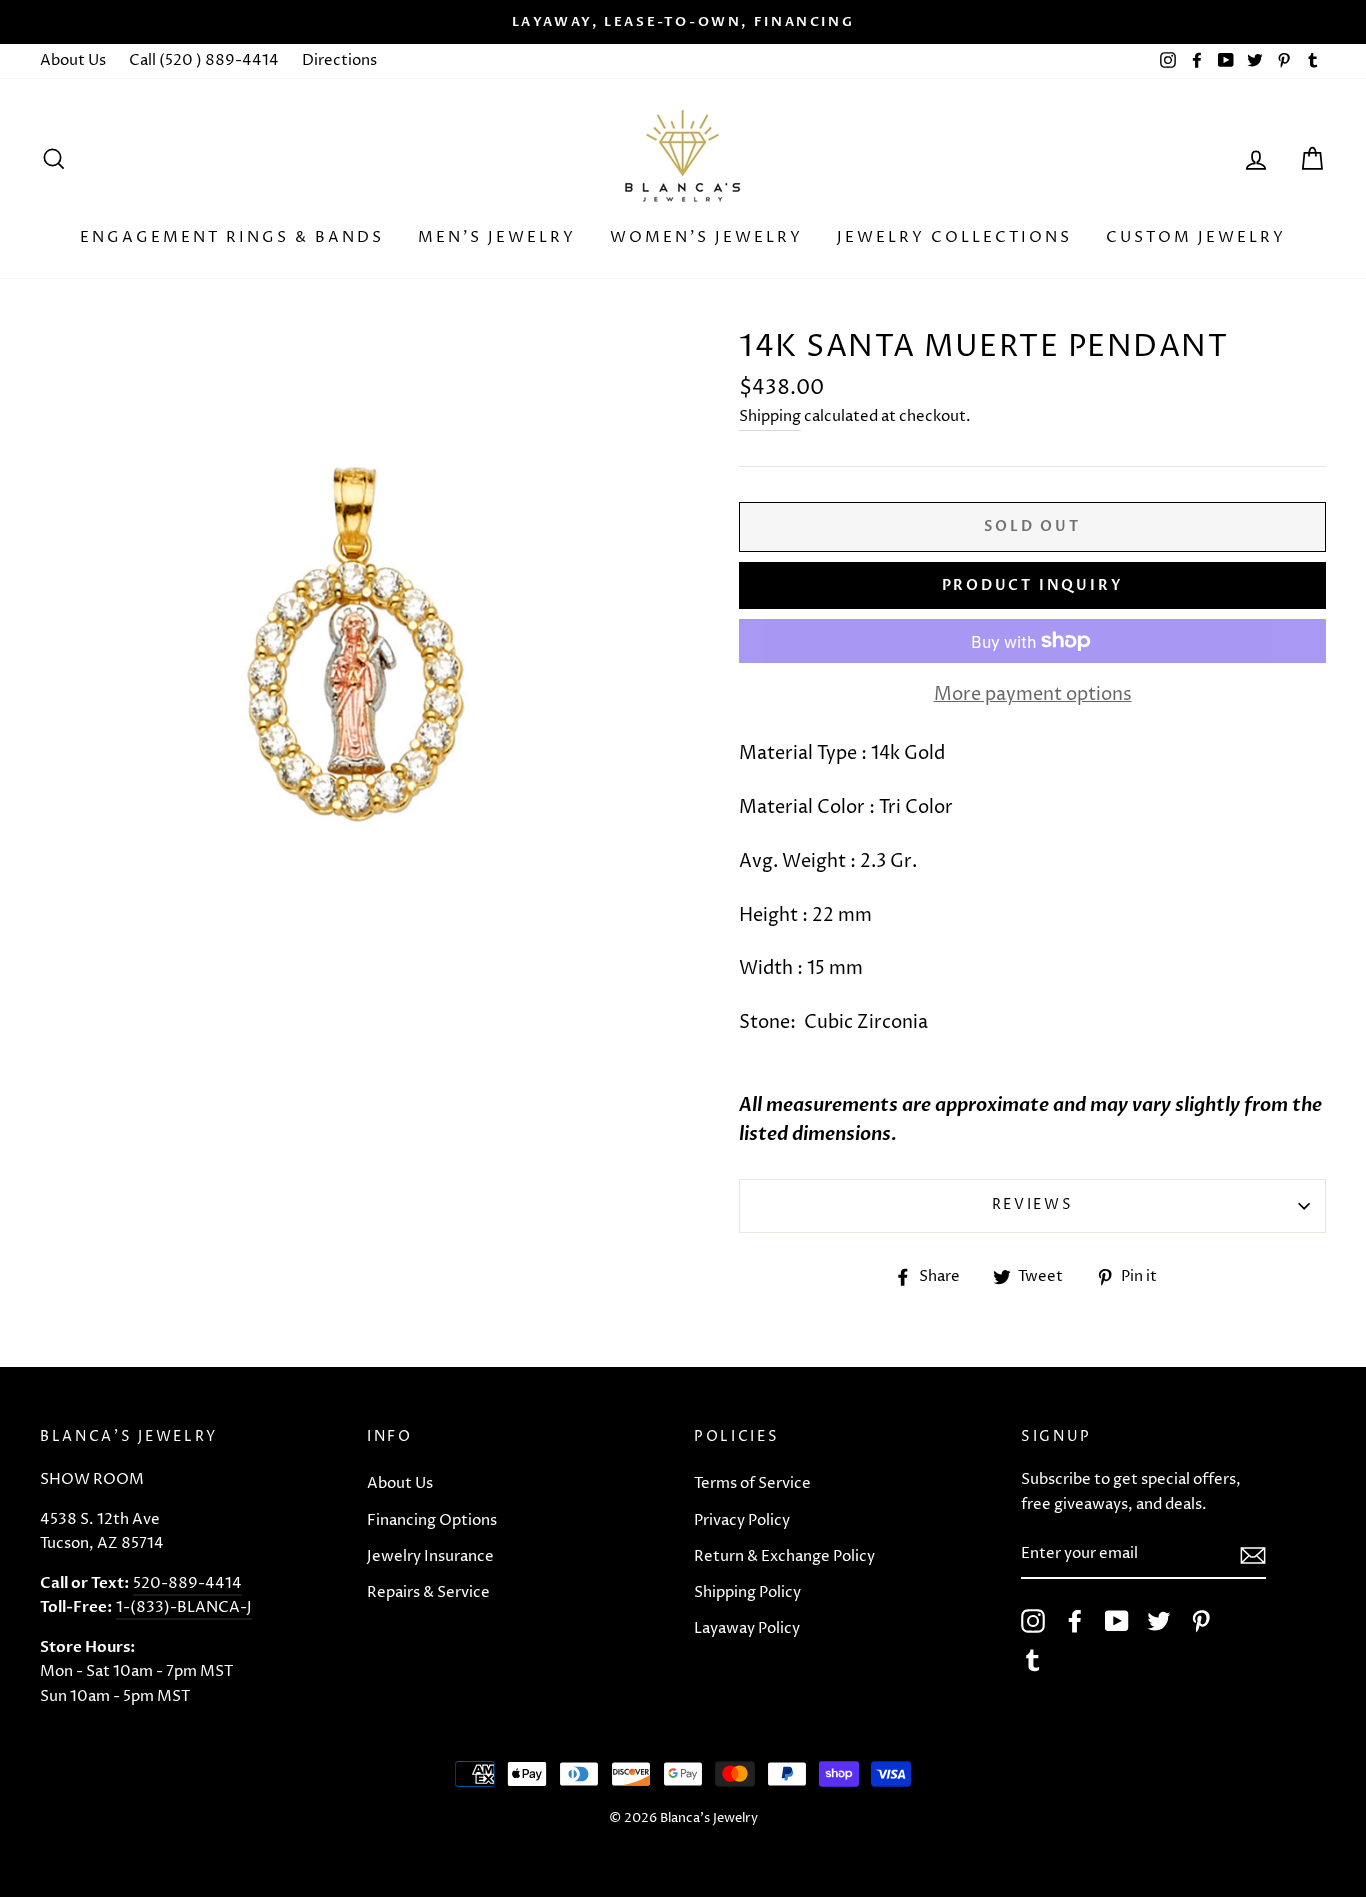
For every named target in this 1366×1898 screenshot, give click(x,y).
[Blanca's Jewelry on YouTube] (1117, 1621)
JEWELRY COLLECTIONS (954, 237)
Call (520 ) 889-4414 (204, 60)
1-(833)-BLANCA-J (184, 1607)
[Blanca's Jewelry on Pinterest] (1201, 1621)
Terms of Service (752, 1483)
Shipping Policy (747, 1592)
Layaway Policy (747, 1628)
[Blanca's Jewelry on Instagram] (1033, 1621)
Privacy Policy (742, 1520)
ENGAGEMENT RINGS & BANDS (232, 237)
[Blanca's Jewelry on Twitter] (1159, 1621)
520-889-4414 (187, 1583)
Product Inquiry (1033, 585)
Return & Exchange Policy (784, 1556)
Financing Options (432, 1520)
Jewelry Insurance (430, 1556)
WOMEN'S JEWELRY (706, 237)
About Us (73, 60)
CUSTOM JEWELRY (1196, 237)
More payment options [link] (1033, 694)
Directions (339, 60)
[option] (683, 22)
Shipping (770, 416)
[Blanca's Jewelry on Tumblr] (1033, 1660)
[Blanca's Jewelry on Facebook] (1075, 1621)
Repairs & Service (428, 1592)
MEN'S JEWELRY (497, 237)
